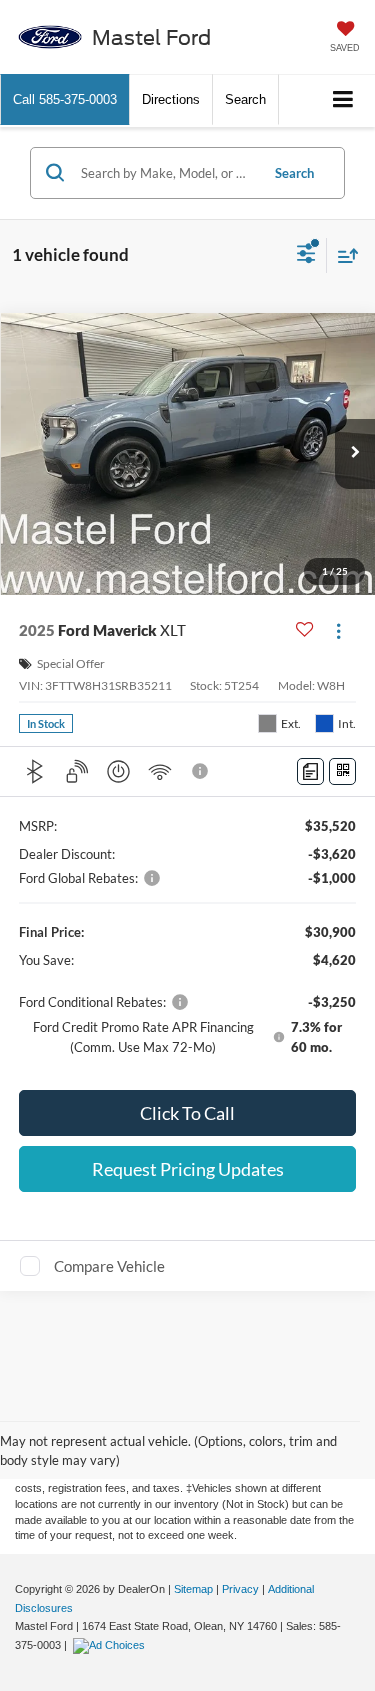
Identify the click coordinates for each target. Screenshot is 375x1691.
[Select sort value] (343, 255)
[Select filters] (306, 256)
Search (294, 173)
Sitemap (193, 1589)
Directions (171, 99)
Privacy (240, 1589)
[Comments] (310, 771)
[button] (65, 99)
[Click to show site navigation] (343, 100)
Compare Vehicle (109, 1266)
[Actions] (338, 630)
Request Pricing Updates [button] (188, 1169)
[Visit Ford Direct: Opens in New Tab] (111, 1645)
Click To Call (187, 1113)
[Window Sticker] (342, 771)
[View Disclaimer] (202, 771)
